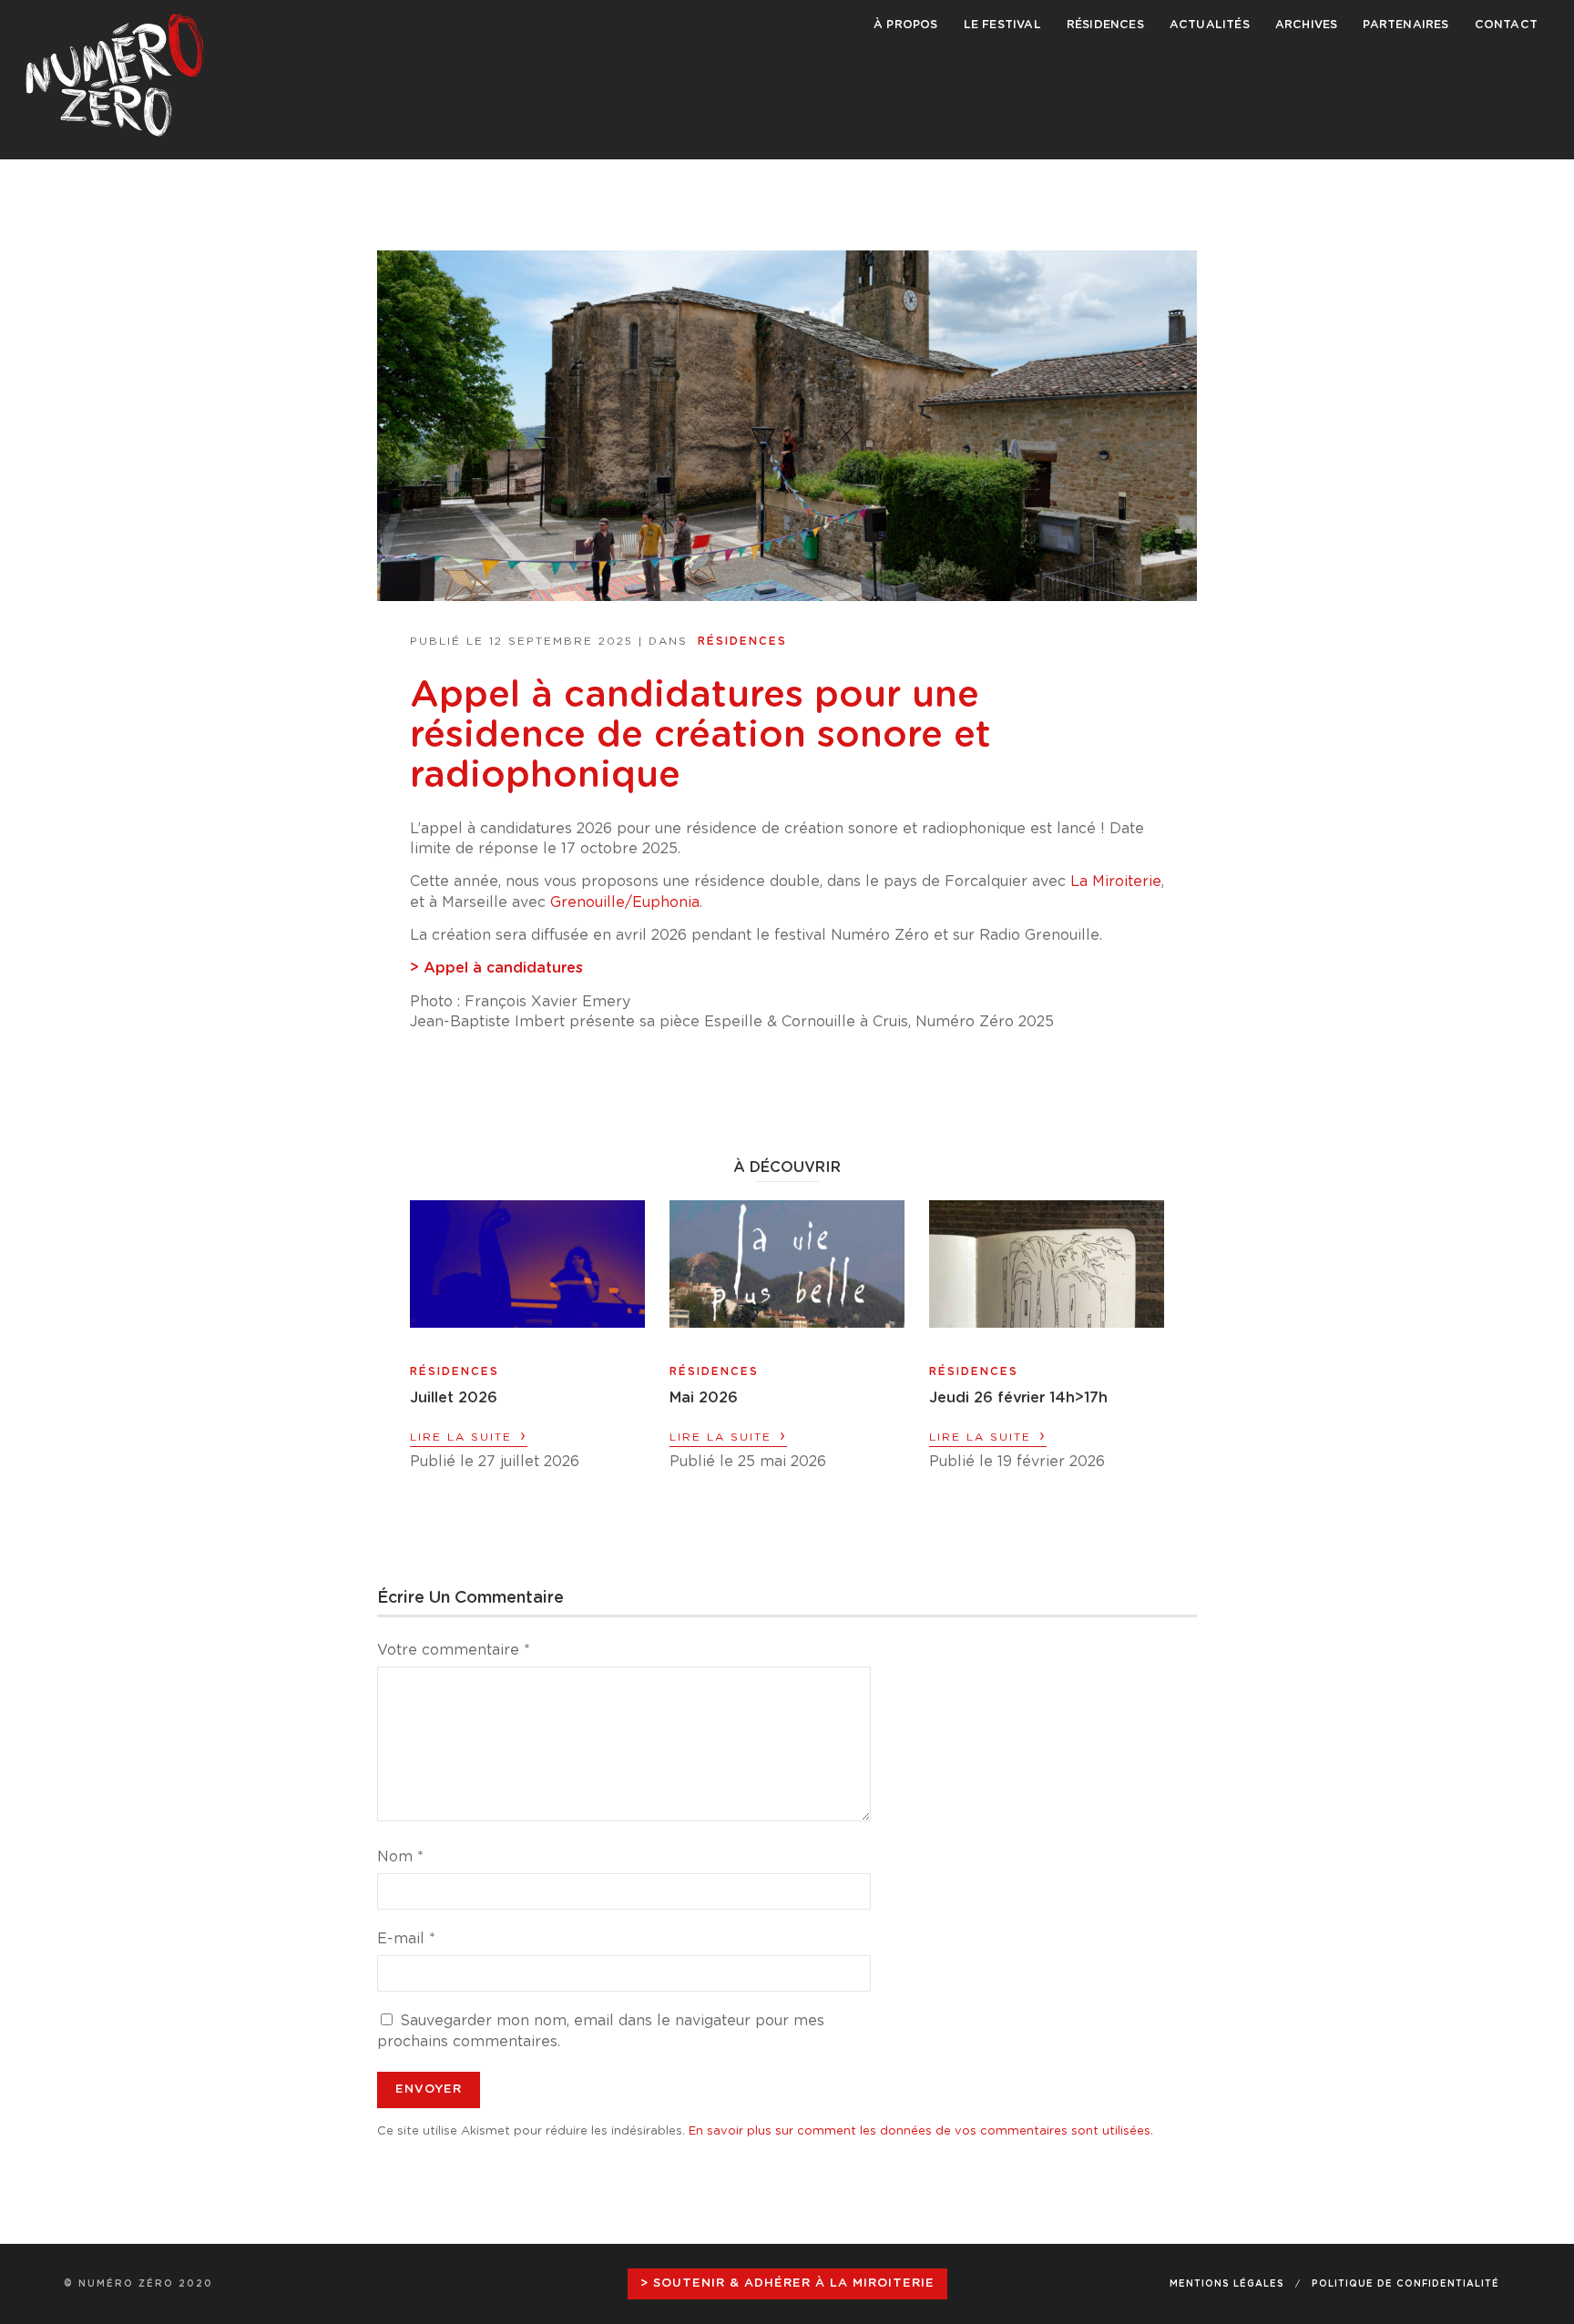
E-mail (406, 1939)
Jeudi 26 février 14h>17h (1018, 1398)
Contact (1506, 25)
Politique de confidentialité (1405, 2284)
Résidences (1105, 25)
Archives (1307, 25)
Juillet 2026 (454, 1398)
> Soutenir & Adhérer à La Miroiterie (787, 2283)
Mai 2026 (704, 1398)
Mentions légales (1227, 2284)
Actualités (1210, 25)
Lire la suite (469, 1436)
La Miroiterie (1116, 882)
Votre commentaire (454, 1650)
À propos (906, 25)
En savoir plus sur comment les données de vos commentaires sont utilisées (920, 2131)
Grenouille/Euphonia (625, 902)
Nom (400, 1857)
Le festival (1002, 25)
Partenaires (1405, 25)
